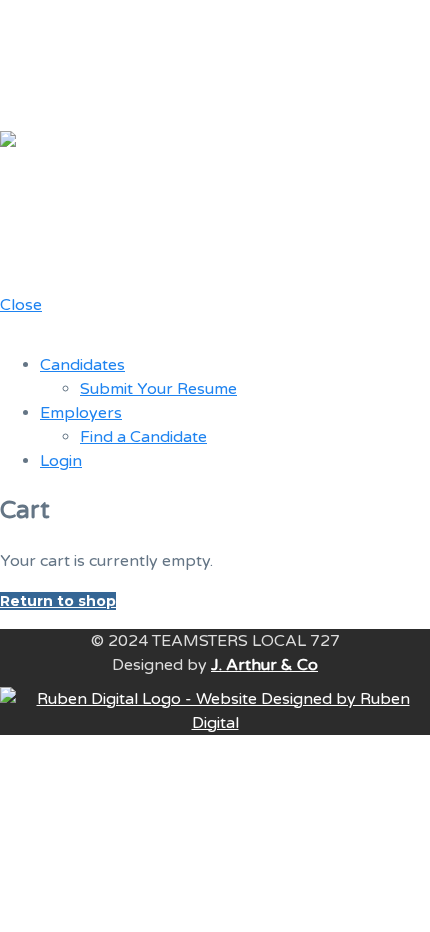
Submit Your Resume (158, 389)
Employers (81, 413)
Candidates (82, 365)
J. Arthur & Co (264, 665)
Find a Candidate (143, 437)
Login (61, 461)
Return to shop (58, 601)
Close (21, 305)
